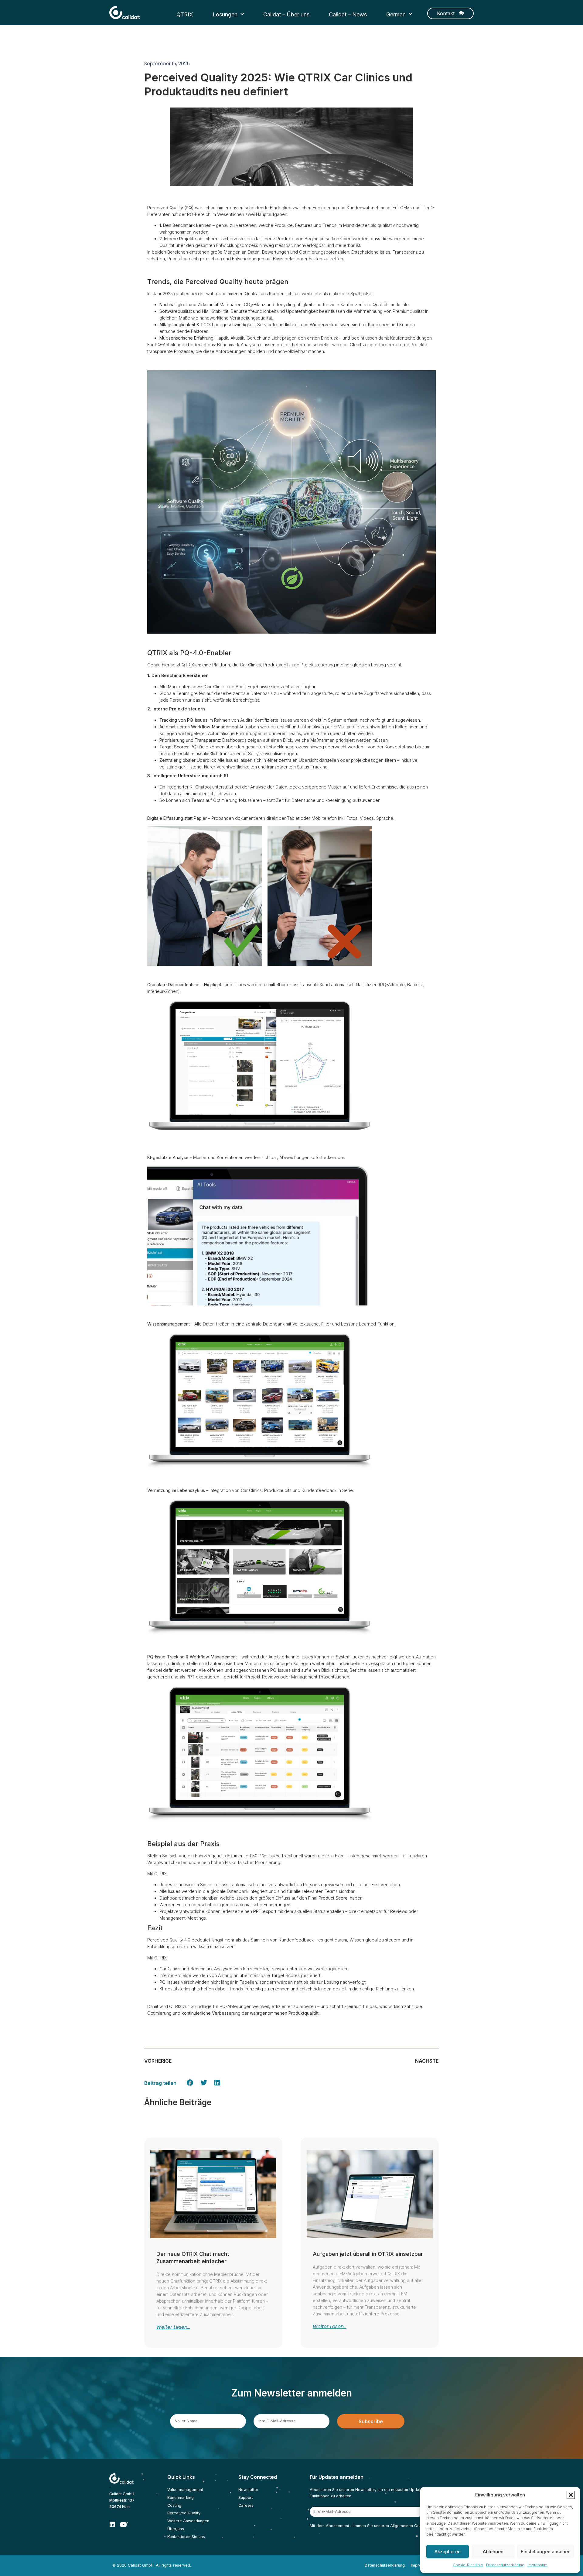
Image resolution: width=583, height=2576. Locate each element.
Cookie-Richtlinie (468, 2565)
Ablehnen (493, 2552)
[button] (571, 2495)
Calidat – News (348, 14)
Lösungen (225, 14)
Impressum (537, 2565)
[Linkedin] (112, 2525)
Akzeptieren (448, 2552)
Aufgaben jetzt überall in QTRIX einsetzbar (368, 2254)
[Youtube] (123, 2525)
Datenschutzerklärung (505, 2565)
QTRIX (185, 14)
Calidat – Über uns (286, 14)
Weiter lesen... (173, 2327)
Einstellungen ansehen (546, 2552)
